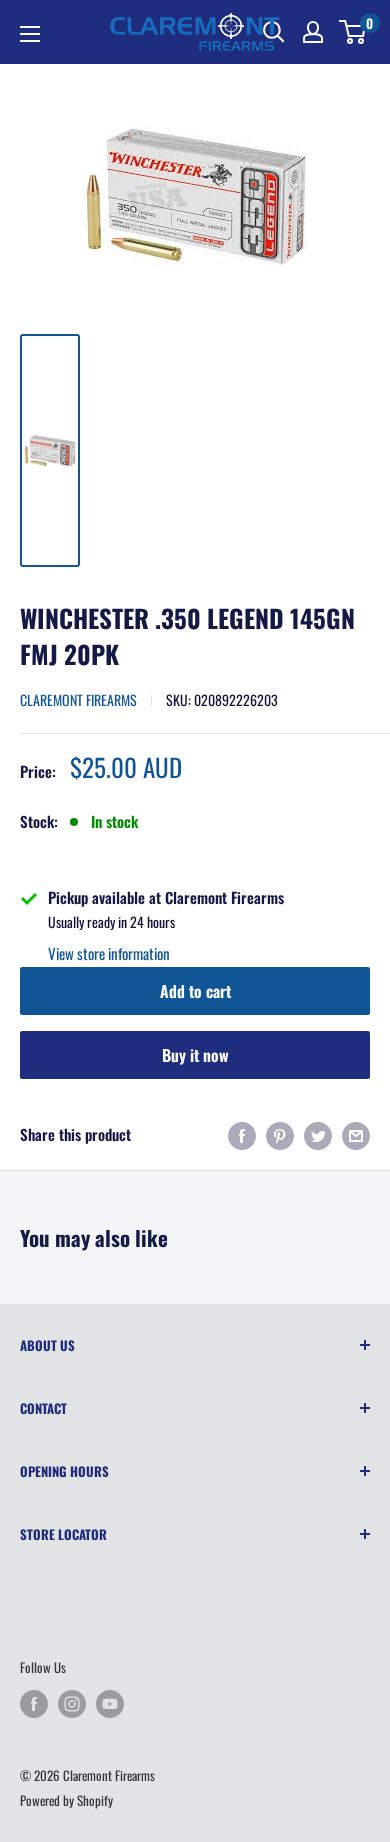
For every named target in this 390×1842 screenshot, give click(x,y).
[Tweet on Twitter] (318, 1134)
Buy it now (195, 1055)
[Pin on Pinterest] (280, 1134)
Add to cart (195, 991)
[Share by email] (356, 1134)
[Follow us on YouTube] (110, 1704)
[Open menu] (30, 34)
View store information (109, 953)
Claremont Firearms (78, 699)
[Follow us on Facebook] (34, 1704)
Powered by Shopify (66, 1800)
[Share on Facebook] (242, 1134)
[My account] (313, 32)
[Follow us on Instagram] (72, 1704)
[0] (353, 32)
